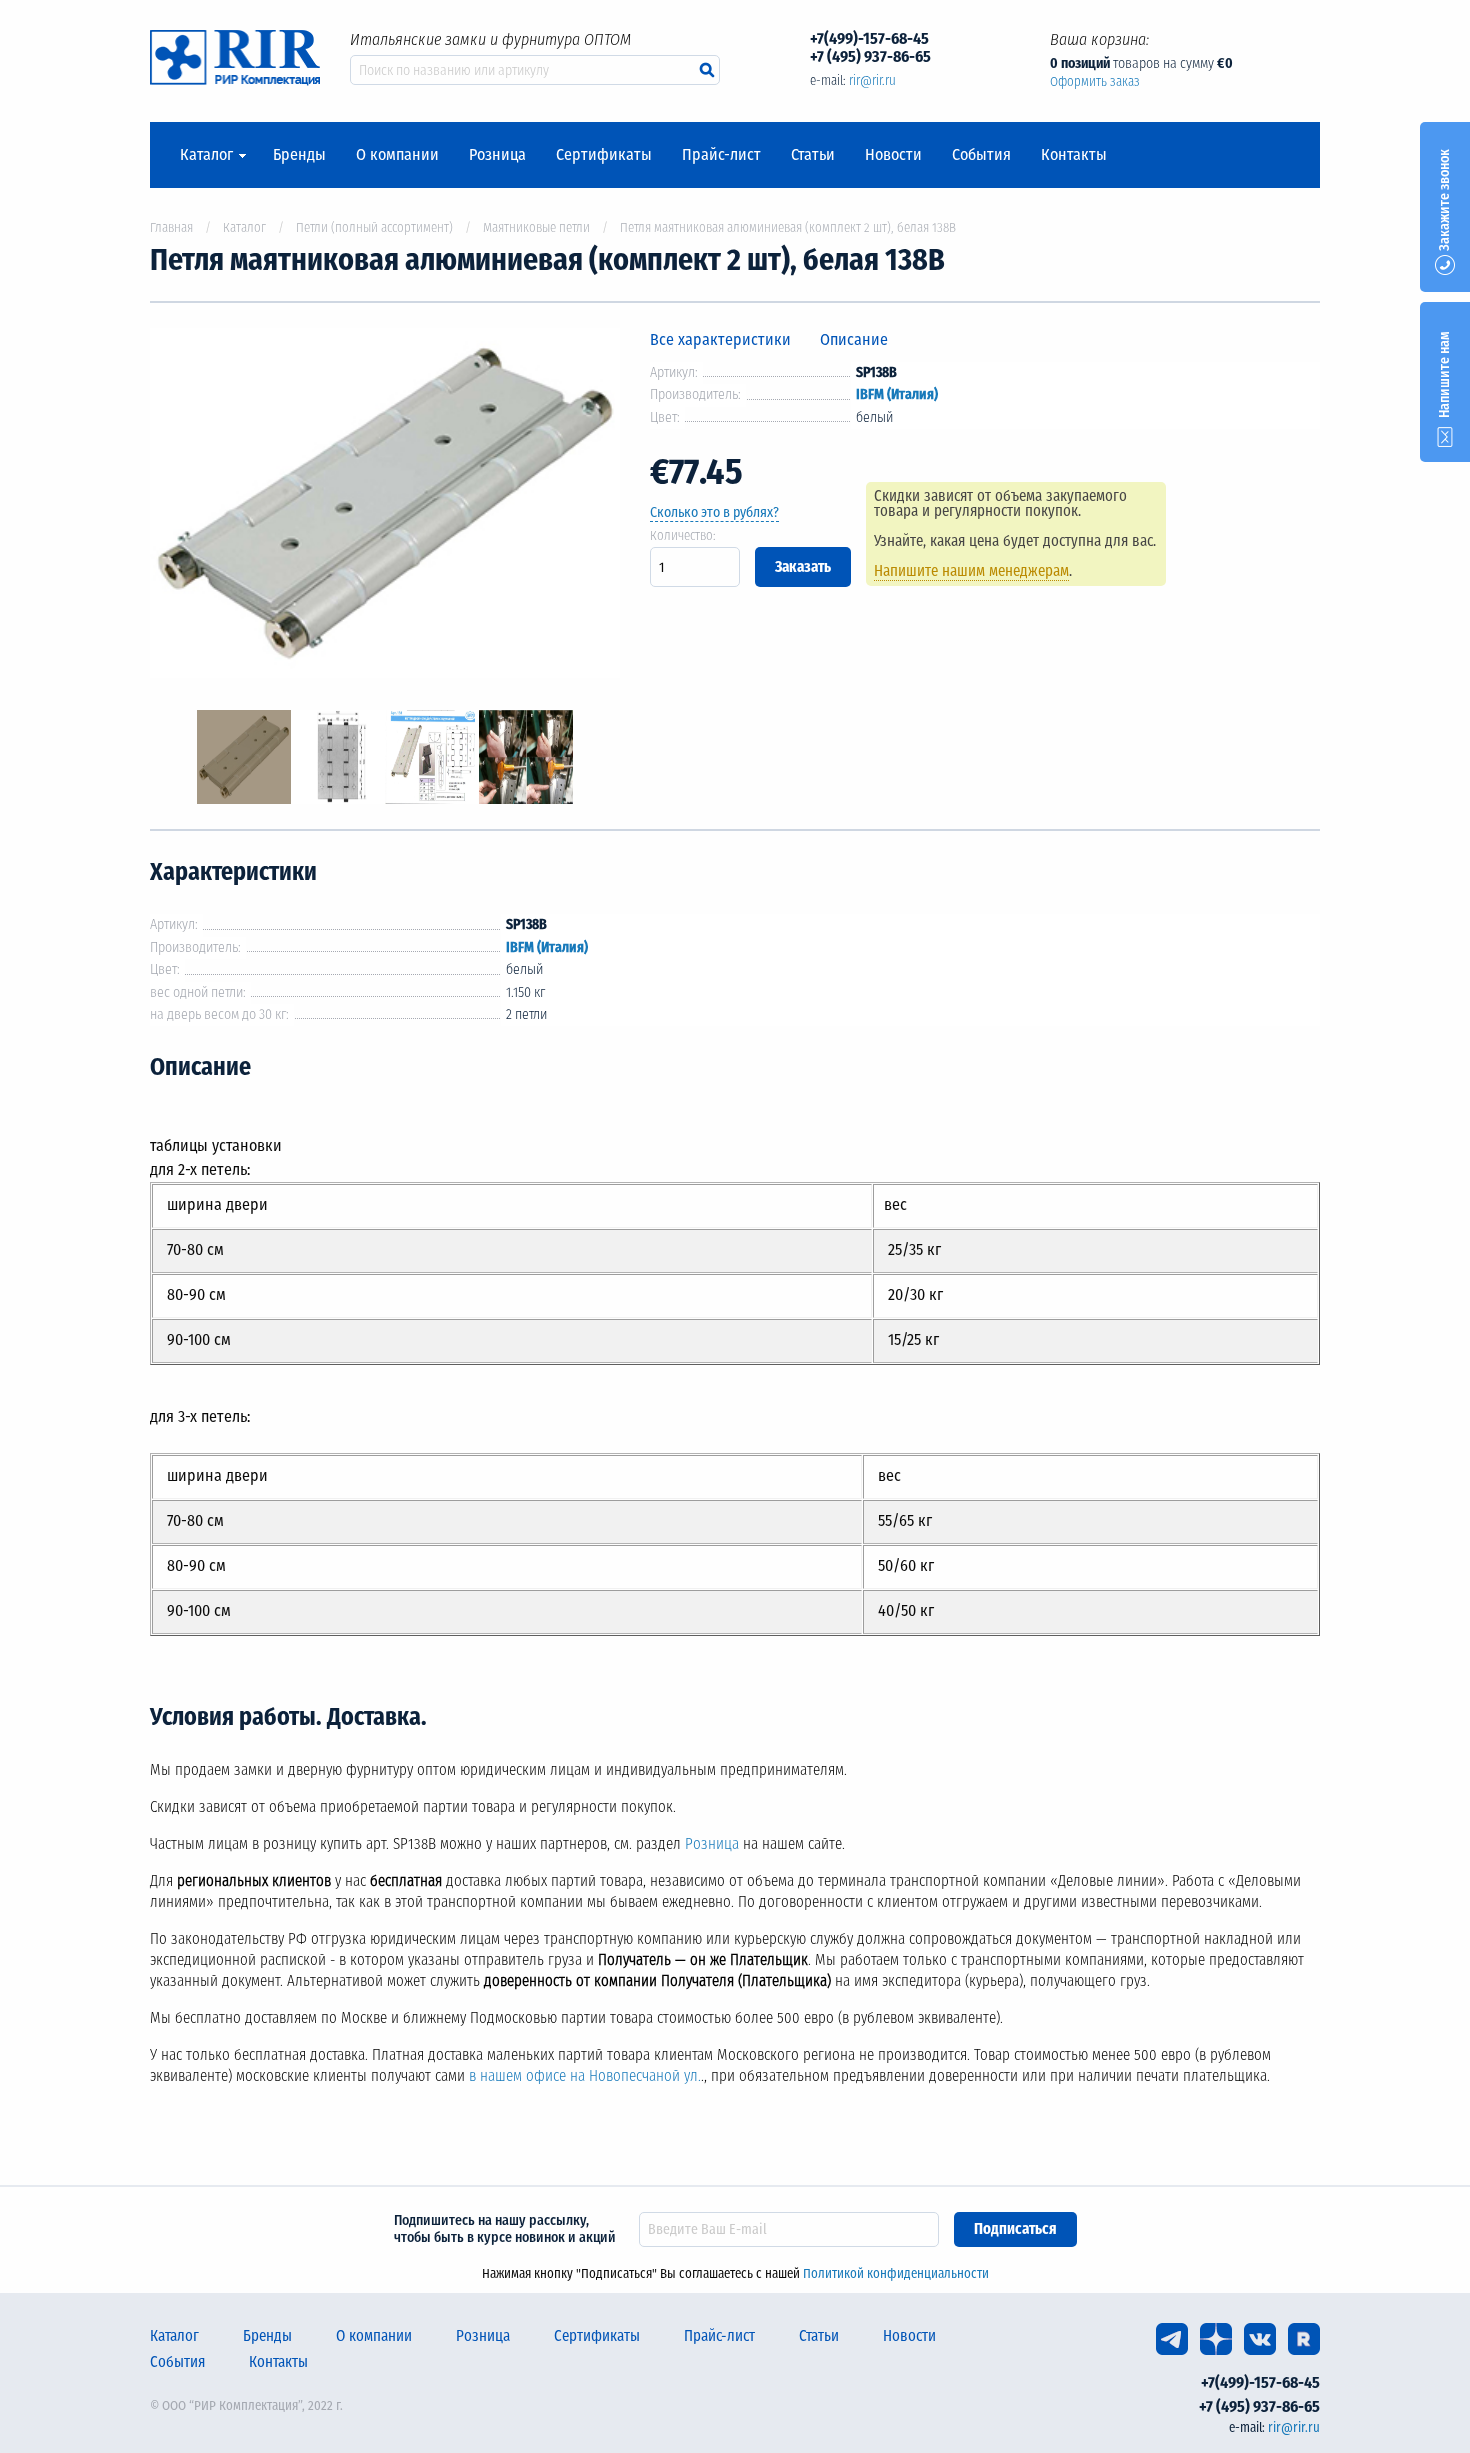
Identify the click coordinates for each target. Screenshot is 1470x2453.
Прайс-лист (721, 155)
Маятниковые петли (536, 227)
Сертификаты (604, 155)
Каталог (206, 155)
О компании (397, 155)
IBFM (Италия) (897, 394)
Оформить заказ (1095, 81)
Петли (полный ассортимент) (374, 227)
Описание (854, 339)
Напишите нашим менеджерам (971, 571)
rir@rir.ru (872, 80)
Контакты (1074, 155)
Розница (497, 155)
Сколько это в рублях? (714, 512)
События (981, 155)
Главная (171, 227)
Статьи (813, 155)
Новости (893, 155)
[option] (385, 506)
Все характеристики (720, 339)
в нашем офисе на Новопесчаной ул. (585, 2076)
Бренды (299, 155)
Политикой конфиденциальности (896, 2273)
